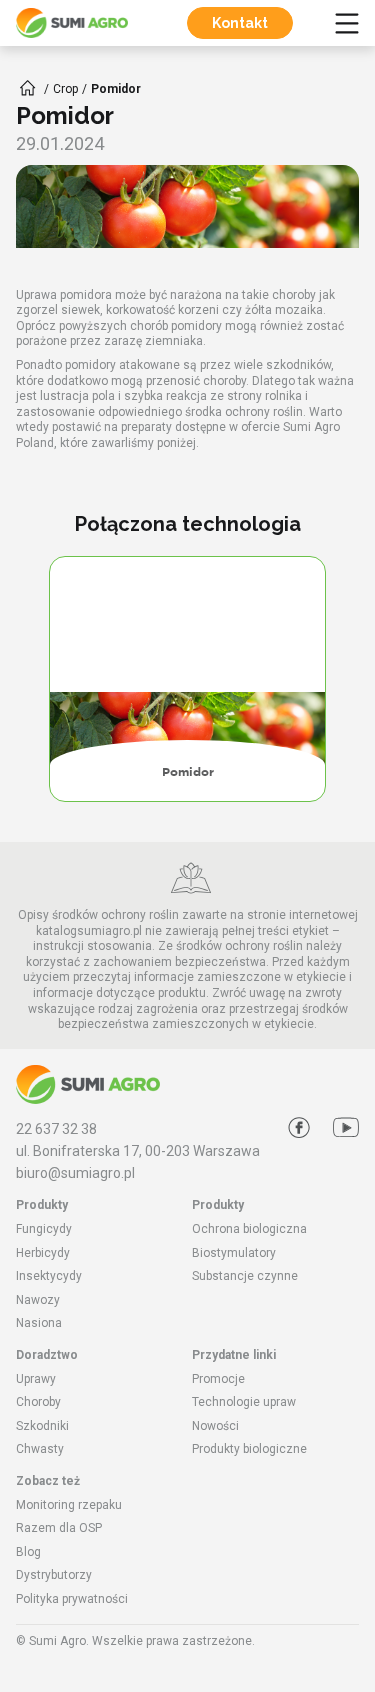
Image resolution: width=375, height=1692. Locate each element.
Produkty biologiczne (249, 1449)
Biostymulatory (234, 1253)
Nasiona (39, 1323)
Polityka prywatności (72, 1599)
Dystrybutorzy (54, 1575)
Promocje (218, 1379)
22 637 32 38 (56, 1129)
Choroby (38, 1402)
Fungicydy (44, 1229)
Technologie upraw (244, 1402)
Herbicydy (43, 1253)
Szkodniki (42, 1426)
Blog (28, 1552)
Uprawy (36, 1379)
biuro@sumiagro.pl (75, 1173)
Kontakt (240, 23)
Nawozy (38, 1300)
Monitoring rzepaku (69, 1505)
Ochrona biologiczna (249, 1229)
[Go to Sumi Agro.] (28, 88)
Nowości (215, 1426)
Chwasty (40, 1449)
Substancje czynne (245, 1276)
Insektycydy (49, 1276)
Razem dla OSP (59, 1528)
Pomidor (188, 772)
